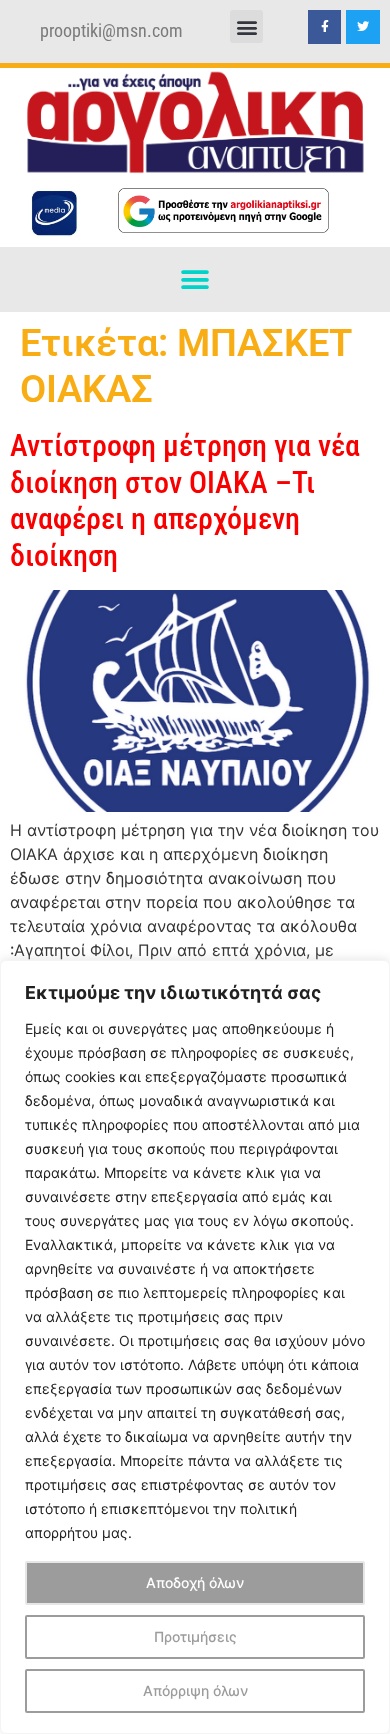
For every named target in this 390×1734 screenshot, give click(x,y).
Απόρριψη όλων (195, 1690)
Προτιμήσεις (195, 1636)
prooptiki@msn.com (111, 31)
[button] (246, 26)
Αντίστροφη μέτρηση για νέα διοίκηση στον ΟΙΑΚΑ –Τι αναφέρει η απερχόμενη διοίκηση (185, 500)
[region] (195, 1347)
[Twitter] (363, 27)
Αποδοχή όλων (195, 1582)
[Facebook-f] (325, 27)
